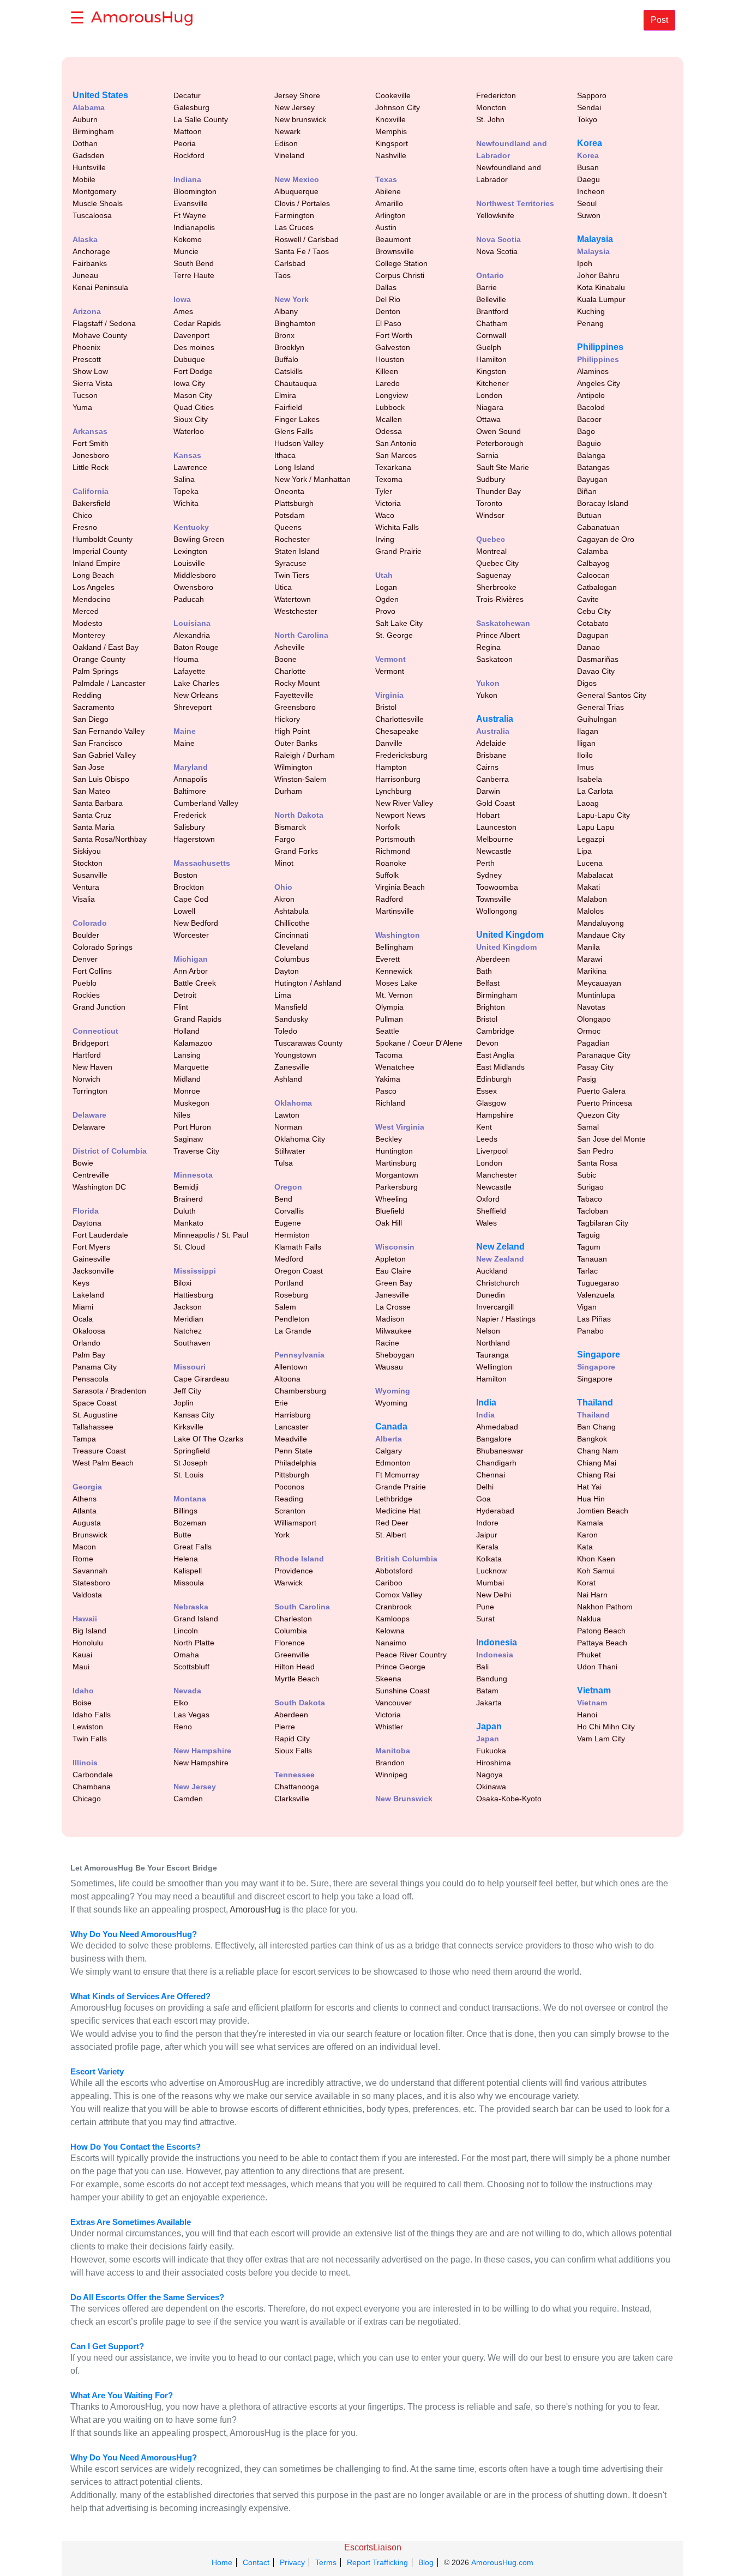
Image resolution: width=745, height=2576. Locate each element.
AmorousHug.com (502, 2562)
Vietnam (594, 1690)
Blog (426, 2562)
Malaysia (595, 239)
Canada (391, 1426)
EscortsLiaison (373, 2547)
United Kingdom (510, 935)
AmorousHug (255, 1910)
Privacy (292, 2562)
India (486, 1402)
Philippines (600, 347)
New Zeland (500, 1247)
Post (659, 20)
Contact (256, 2562)
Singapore (599, 1355)
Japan (489, 1726)
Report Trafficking (377, 2562)
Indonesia (497, 1642)
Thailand (595, 1402)
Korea (590, 143)
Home (222, 2562)
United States (100, 95)
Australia (495, 719)
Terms (326, 2562)
